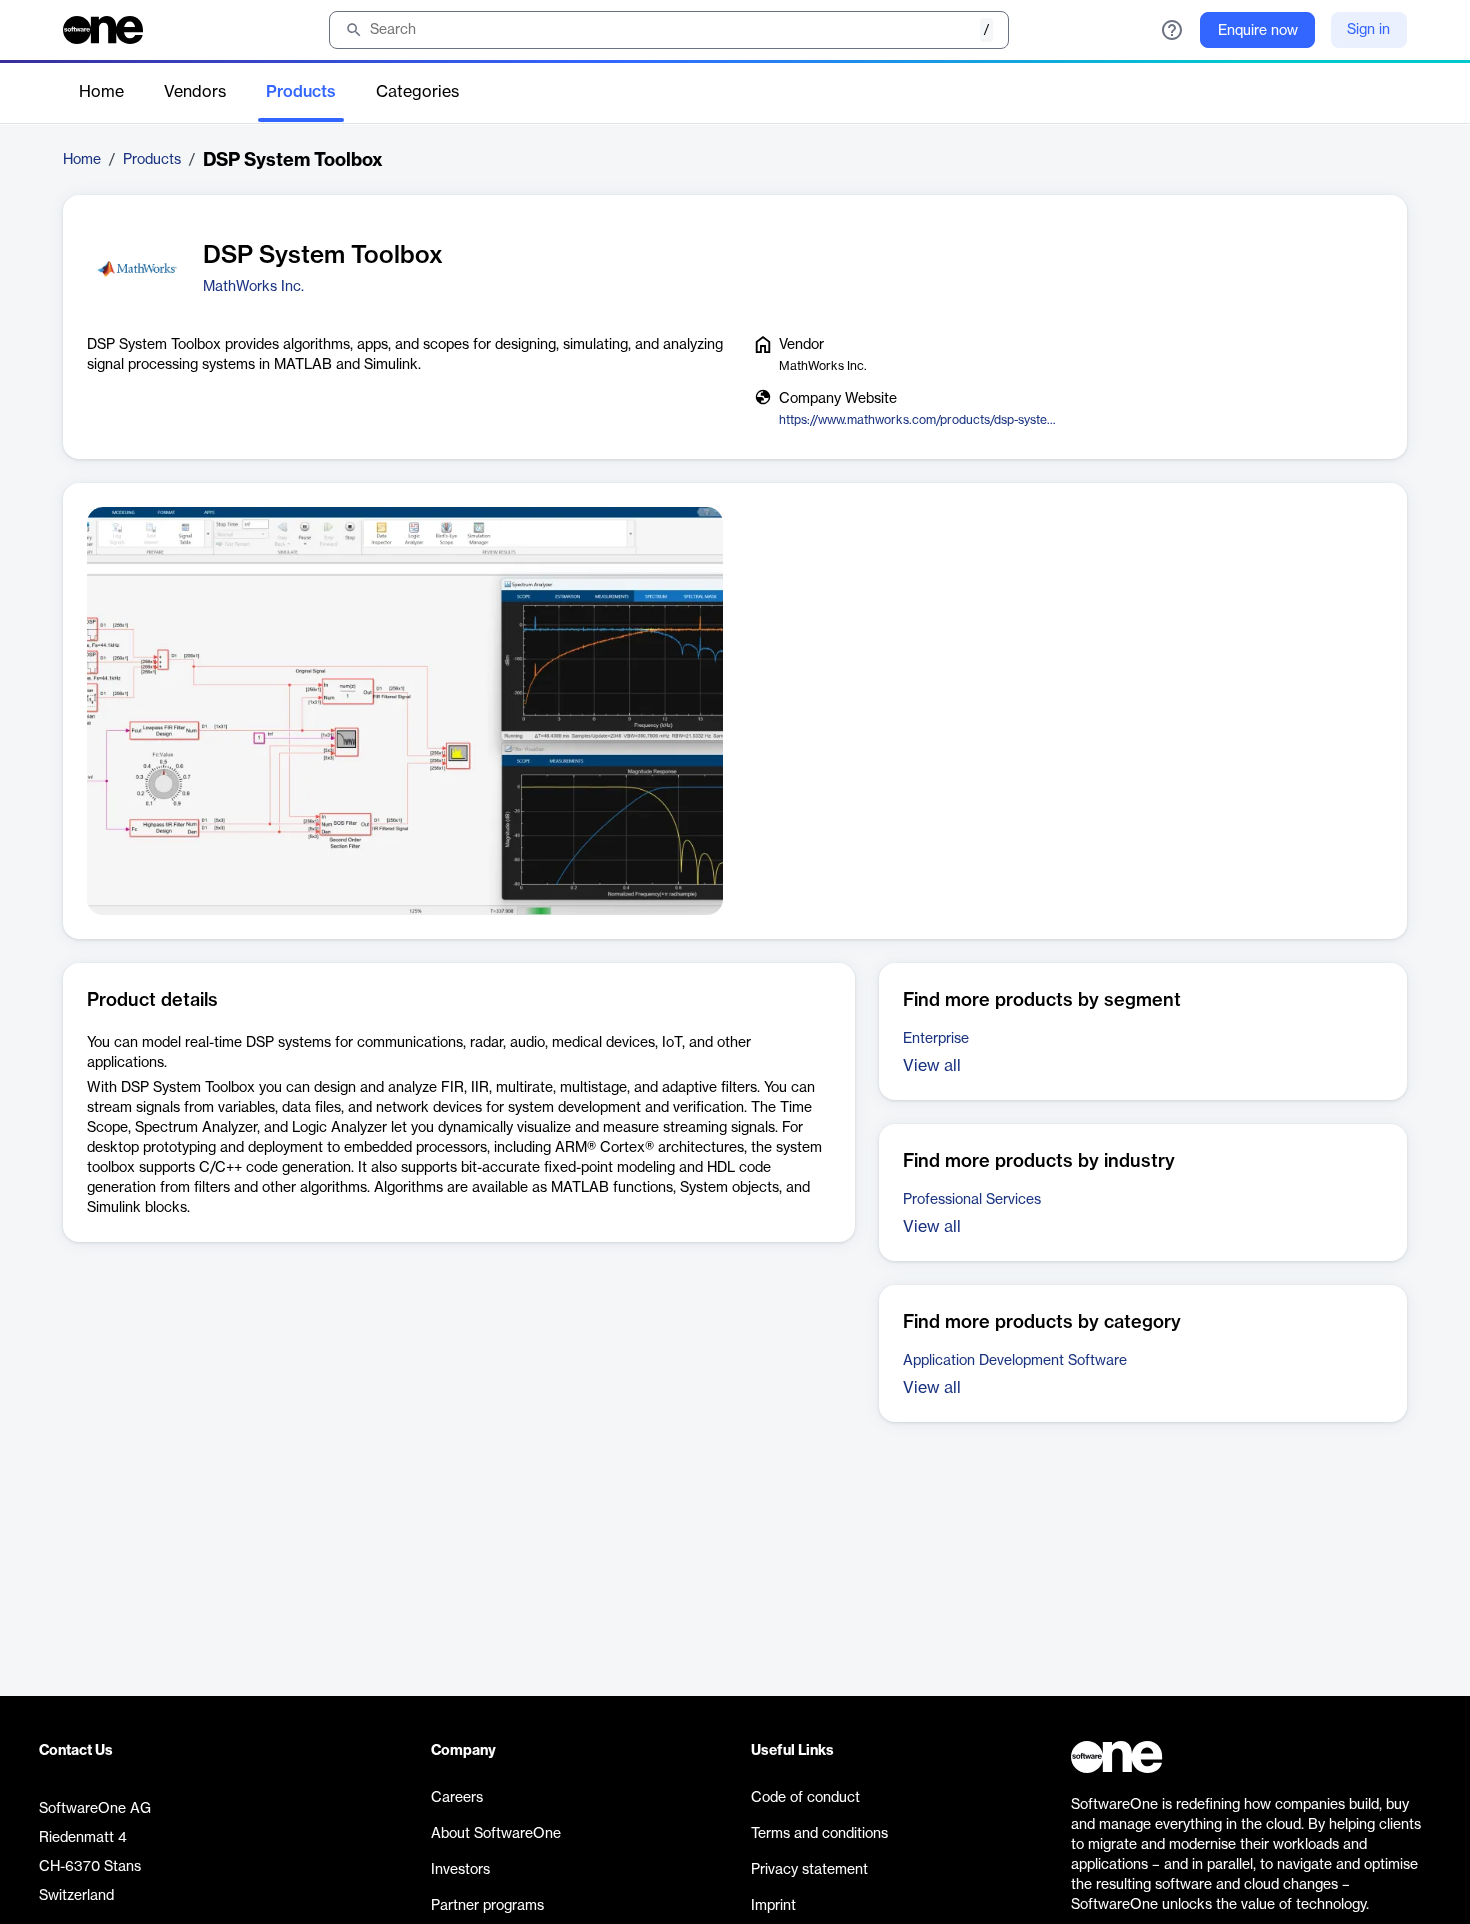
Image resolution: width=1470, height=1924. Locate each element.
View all (932, 1066)
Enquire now (1258, 31)
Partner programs (487, 1906)
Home (101, 92)
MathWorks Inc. (253, 287)
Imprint (773, 1906)
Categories (417, 92)
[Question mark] (1172, 30)
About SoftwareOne (496, 1834)
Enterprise (936, 1039)
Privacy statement (809, 1870)
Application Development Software (1015, 1361)
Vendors (195, 92)
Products (301, 92)
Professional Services (972, 1200)
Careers (457, 1798)
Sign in (1368, 30)
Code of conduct (805, 1798)
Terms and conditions (819, 1834)
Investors (460, 1870)
